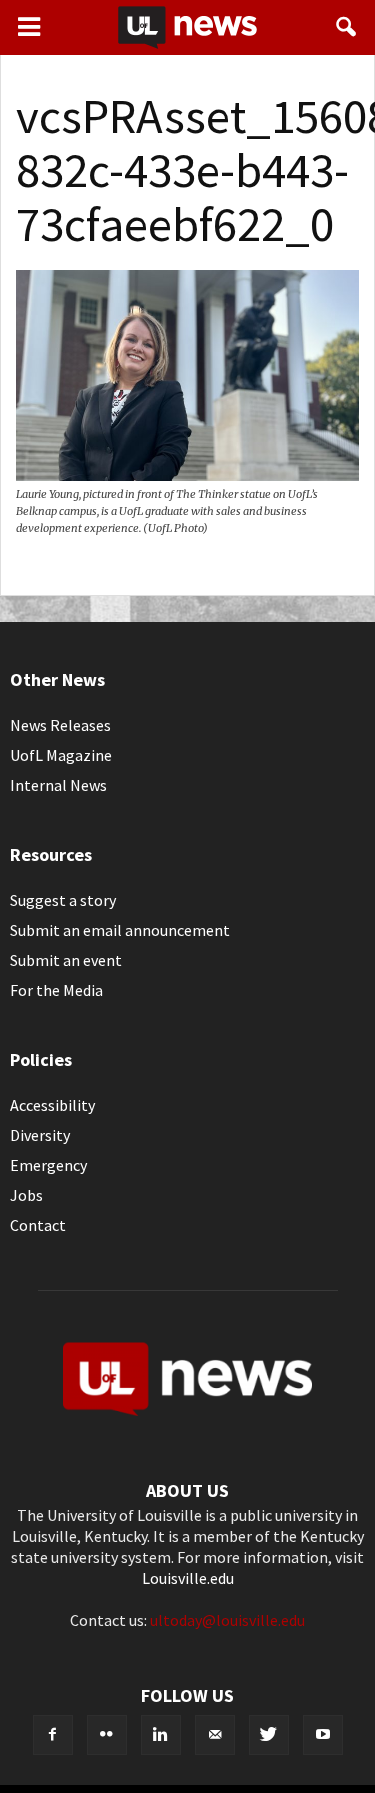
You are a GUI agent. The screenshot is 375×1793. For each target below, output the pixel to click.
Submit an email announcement (120, 930)
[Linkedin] (161, 1735)
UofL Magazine (61, 755)
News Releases (60, 725)
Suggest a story (63, 900)
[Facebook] (53, 1735)
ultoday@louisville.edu (227, 1620)
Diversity (40, 1135)
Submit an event (66, 960)
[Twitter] (269, 1735)
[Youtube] (323, 1735)
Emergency (48, 1165)
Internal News (58, 785)
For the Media (56, 990)
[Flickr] (107, 1735)
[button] (347, 27)
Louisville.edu (188, 1578)
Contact (38, 1225)
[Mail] (215, 1735)
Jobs (26, 1195)
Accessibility (52, 1105)
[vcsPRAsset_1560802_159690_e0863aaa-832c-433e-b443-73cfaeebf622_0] (187, 475)
